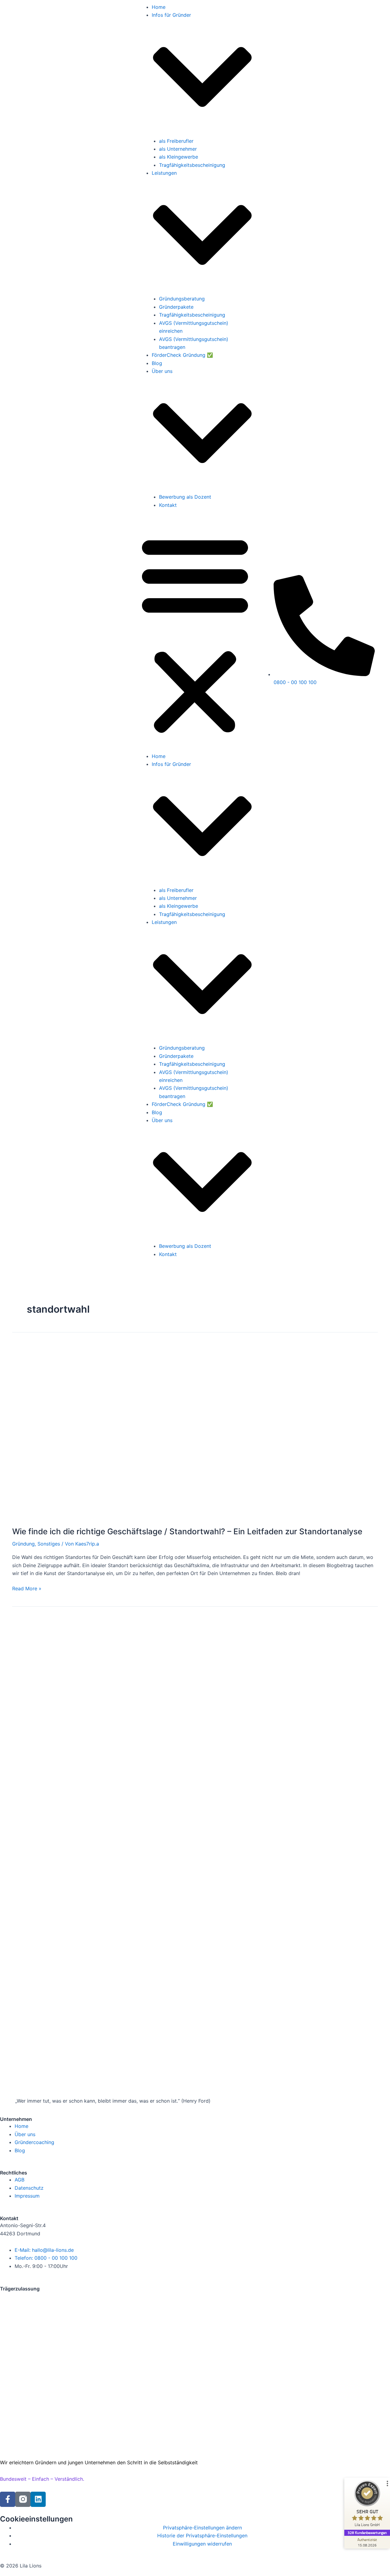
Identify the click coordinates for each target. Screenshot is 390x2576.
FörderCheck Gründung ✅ (182, 355)
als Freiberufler (176, 141)
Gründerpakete (176, 307)
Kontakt (168, 505)
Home (159, 7)
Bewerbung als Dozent (185, 497)
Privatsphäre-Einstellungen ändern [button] (202, 2528)
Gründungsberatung (182, 299)
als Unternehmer (178, 149)
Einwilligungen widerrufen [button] (202, 2544)
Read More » (27, 1588)
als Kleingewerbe (179, 157)
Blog (157, 363)
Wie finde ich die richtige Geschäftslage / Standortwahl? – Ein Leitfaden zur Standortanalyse (187, 1531)
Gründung (23, 1544)
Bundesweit (13, 2479)
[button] (195, 634)
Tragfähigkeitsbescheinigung (192, 165)
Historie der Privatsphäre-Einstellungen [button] (202, 2536)
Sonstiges (49, 1544)
